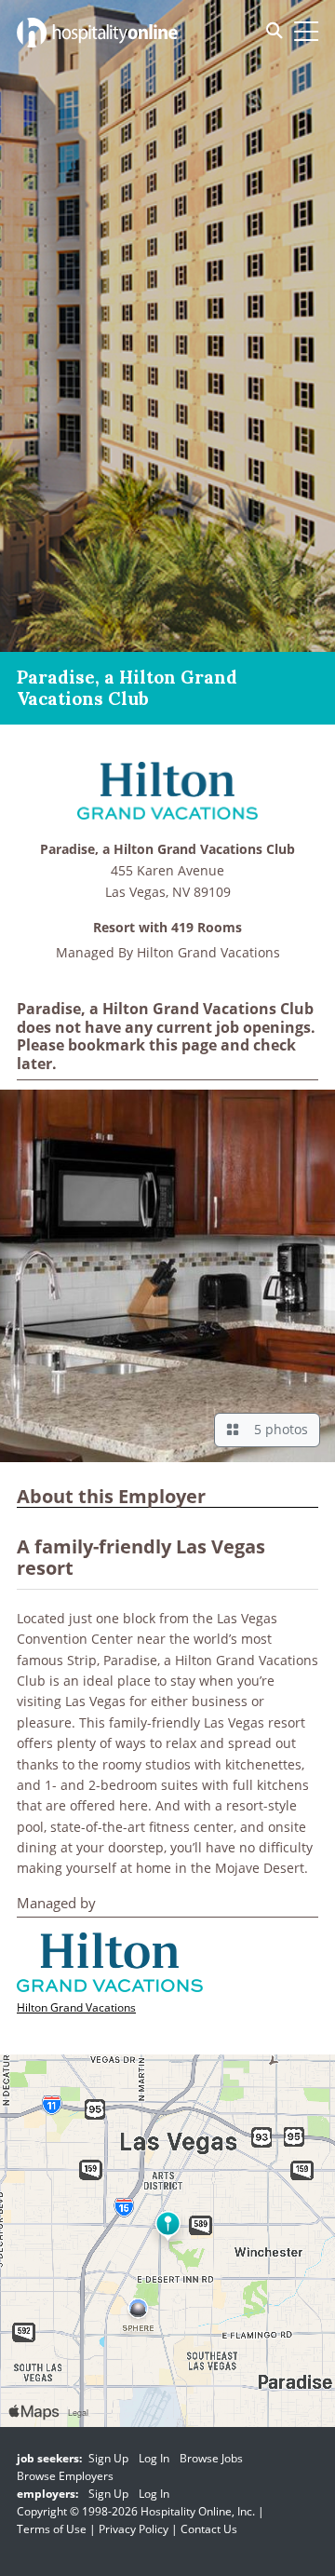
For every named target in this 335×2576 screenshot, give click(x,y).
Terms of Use (52, 2529)
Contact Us (209, 2529)
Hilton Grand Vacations (208, 952)
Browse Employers (65, 2476)
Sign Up (108, 2458)
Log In (154, 2458)
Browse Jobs (211, 2458)
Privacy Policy (134, 2529)
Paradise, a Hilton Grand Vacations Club (167, 850)
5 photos (277, 1429)
